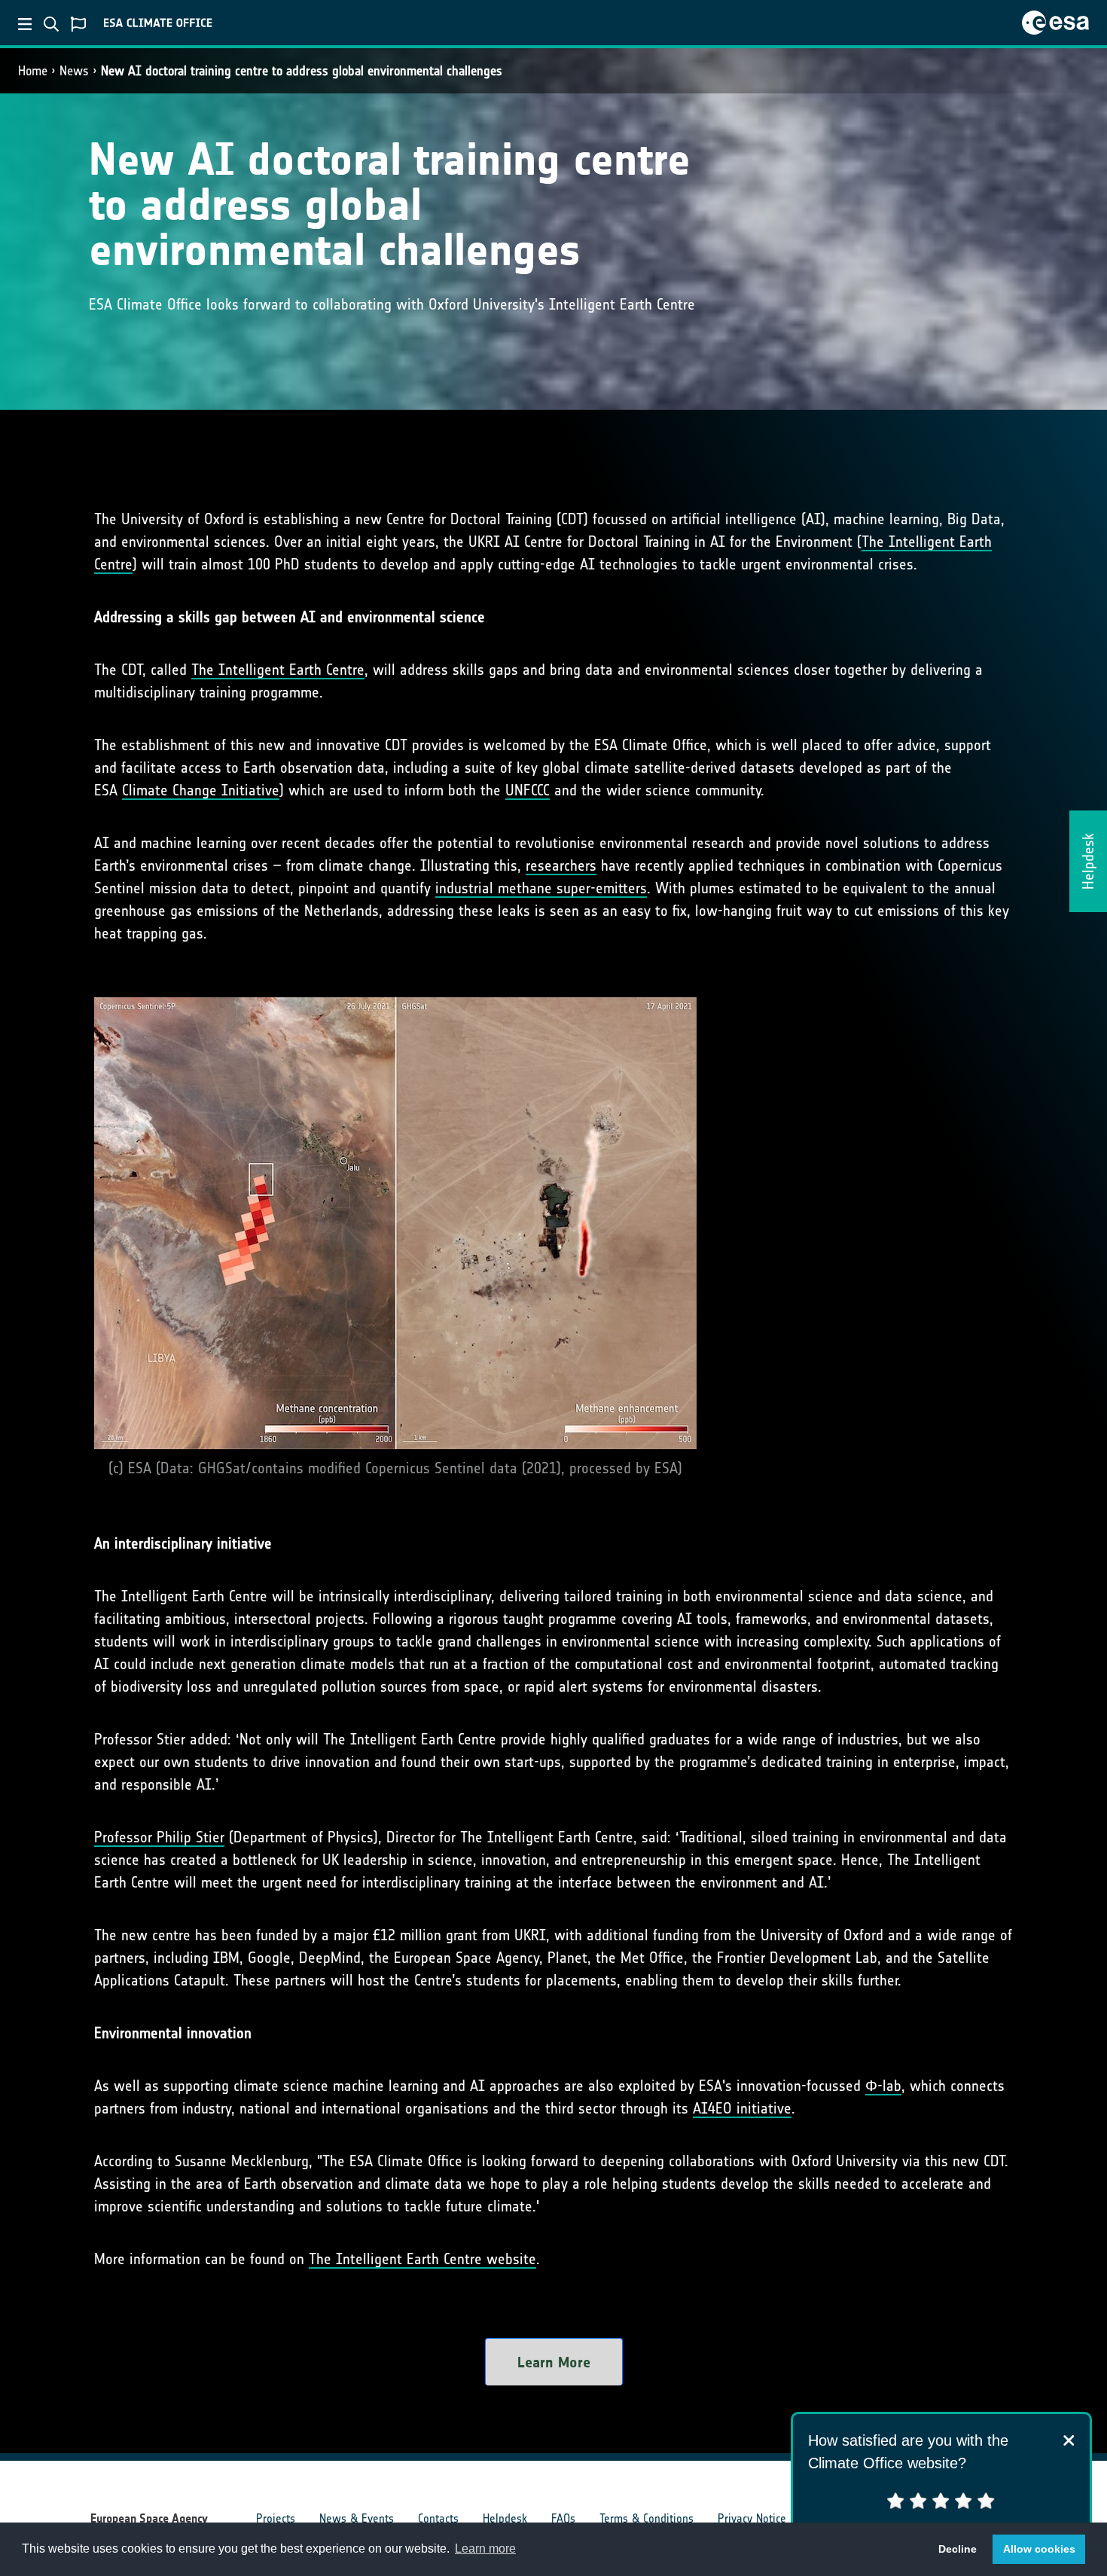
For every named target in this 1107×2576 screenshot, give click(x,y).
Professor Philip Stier (159, 1837)
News (74, 71)
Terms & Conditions (647, 2518)
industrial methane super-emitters (541, 888)
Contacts (438, 2518)
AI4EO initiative (742, 2108)
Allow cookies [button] (1039, 2549)
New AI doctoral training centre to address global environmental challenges (302, 71)
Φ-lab (883, 2086)
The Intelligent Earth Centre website (422, 2259)
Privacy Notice (752, 2518)
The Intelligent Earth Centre (278, 670)
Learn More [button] (554, 2362)
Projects (276, 2518)
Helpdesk (505, 2518)
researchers (561, 865)
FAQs (563, 2518)
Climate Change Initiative (201, 790)
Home (33, 71)
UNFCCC (528, 790)
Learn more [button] (485, 2549)
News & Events (357, 2518)
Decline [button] (958, 2549)
